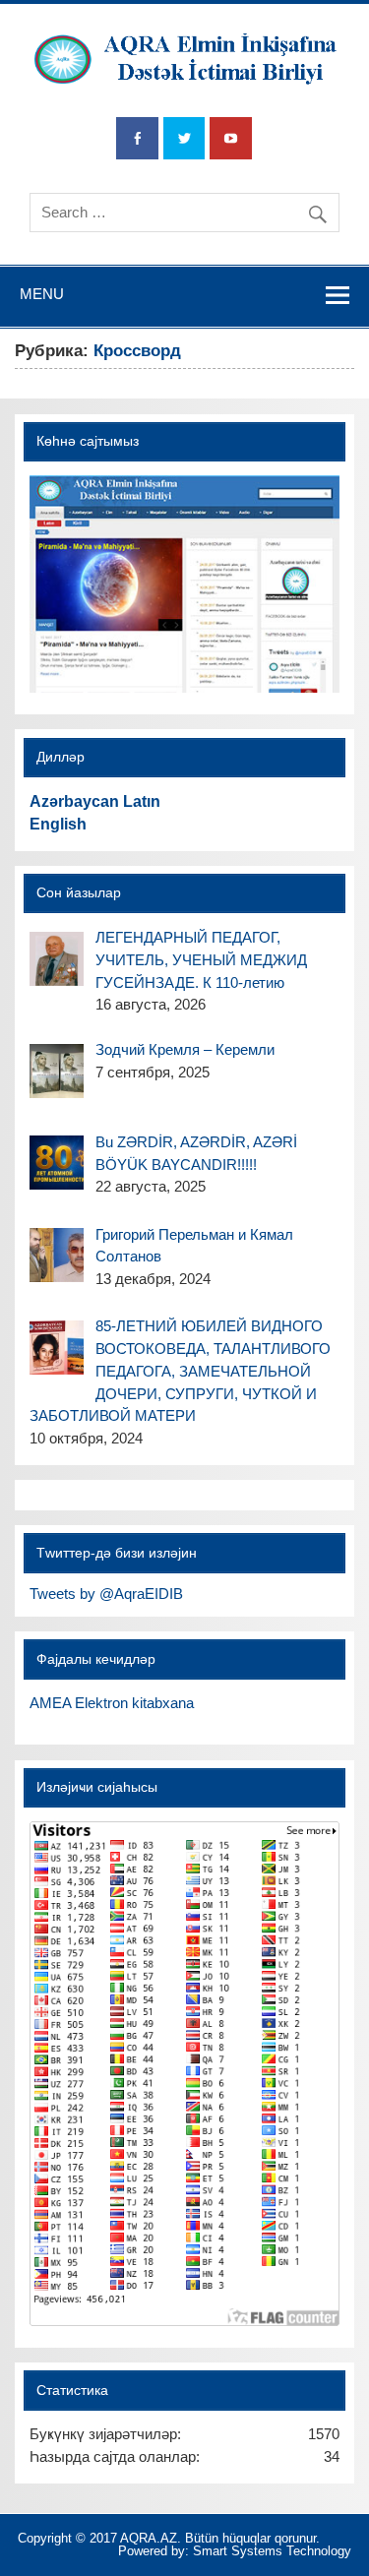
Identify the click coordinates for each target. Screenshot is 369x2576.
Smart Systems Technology (272, 2551)
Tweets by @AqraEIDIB (106, 1594)
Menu (42, 294)
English (58, 824)
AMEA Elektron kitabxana (112, 1703)
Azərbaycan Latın (95, 801)
